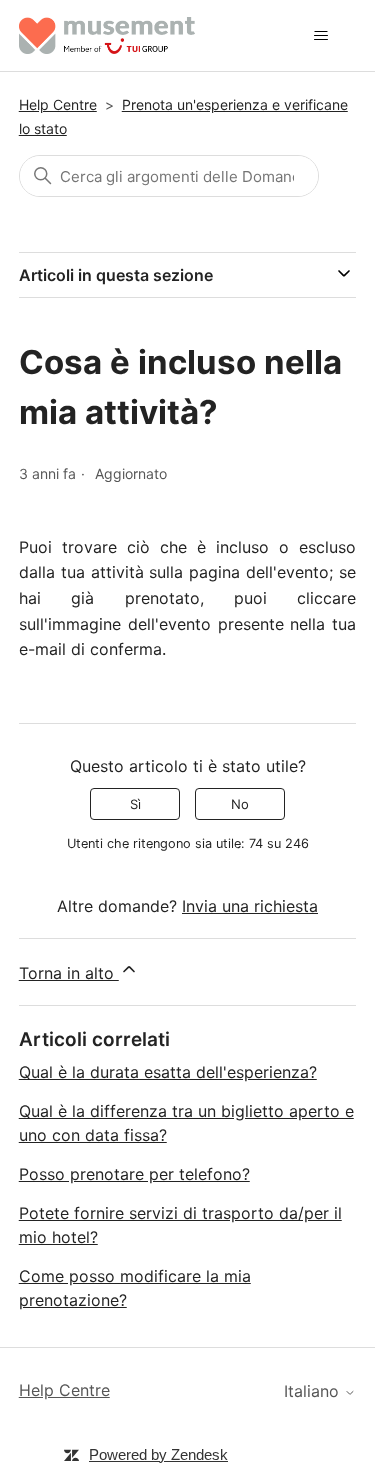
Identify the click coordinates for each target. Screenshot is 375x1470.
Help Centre (58, 104)
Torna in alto (69, 973)
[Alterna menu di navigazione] (320, 36)
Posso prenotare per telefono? (134, 1174)
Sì (135, 804)
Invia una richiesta (250, 906)
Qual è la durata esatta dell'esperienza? (168, 1072)
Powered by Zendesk (158, 1454)
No (240, 804)
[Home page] (107, 35)
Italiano (314, 1391)
